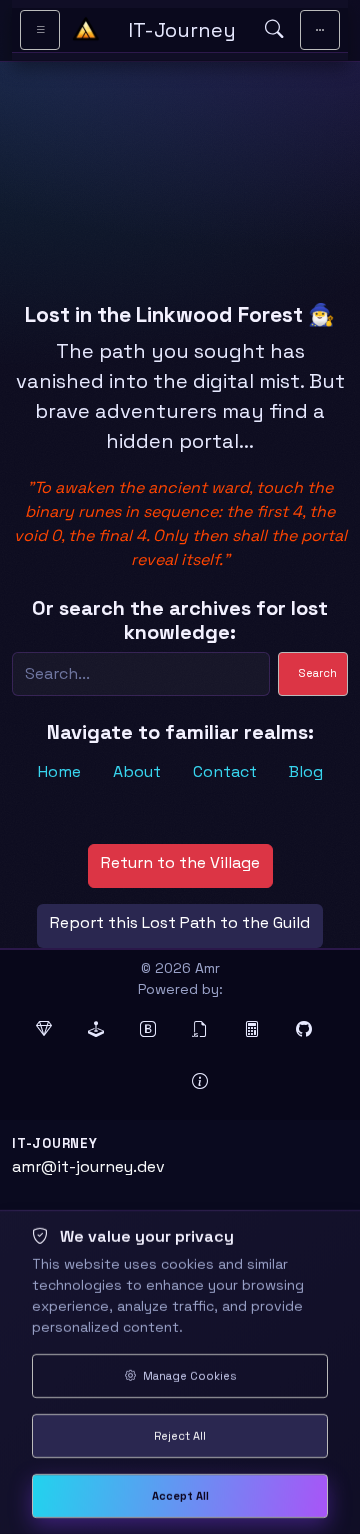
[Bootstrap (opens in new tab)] (154, 1030)
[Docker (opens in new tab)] (154, 1082)
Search (318, 673)
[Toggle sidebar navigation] (40, 30)
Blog (306, 771)
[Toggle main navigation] (320, 30)
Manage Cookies (188, 1376)
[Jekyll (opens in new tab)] (102, 1030)
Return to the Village (180, 862)
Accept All (180, 1496)
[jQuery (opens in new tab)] (206, 1030)
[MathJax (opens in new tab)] (258, 1030)
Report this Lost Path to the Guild (180, 922)
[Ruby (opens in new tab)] (50, 1030)
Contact (225, 771)
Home (59, 771)
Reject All (180, 1436)
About (137, 771)
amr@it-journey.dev (88, 1166)
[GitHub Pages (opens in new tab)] (310, 1030)
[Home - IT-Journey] (86, 30)
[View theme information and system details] (206, 1082)
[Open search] (274, 30)
